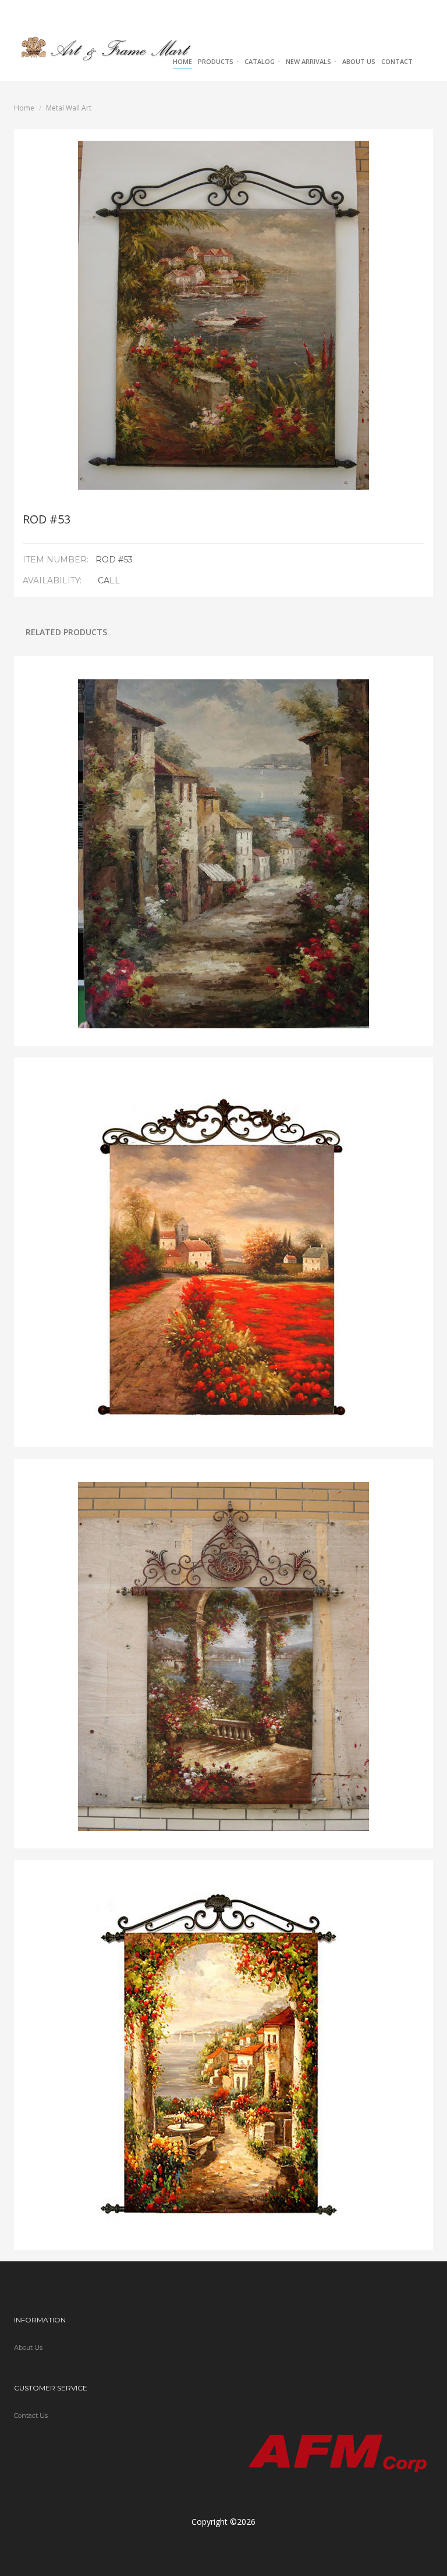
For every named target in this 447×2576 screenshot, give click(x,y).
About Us (359, 61)
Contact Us (31, 2415)
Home (182, 61)
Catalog (260, 61)
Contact (397, 61)
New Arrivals (309, 61)
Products (217, 61)
